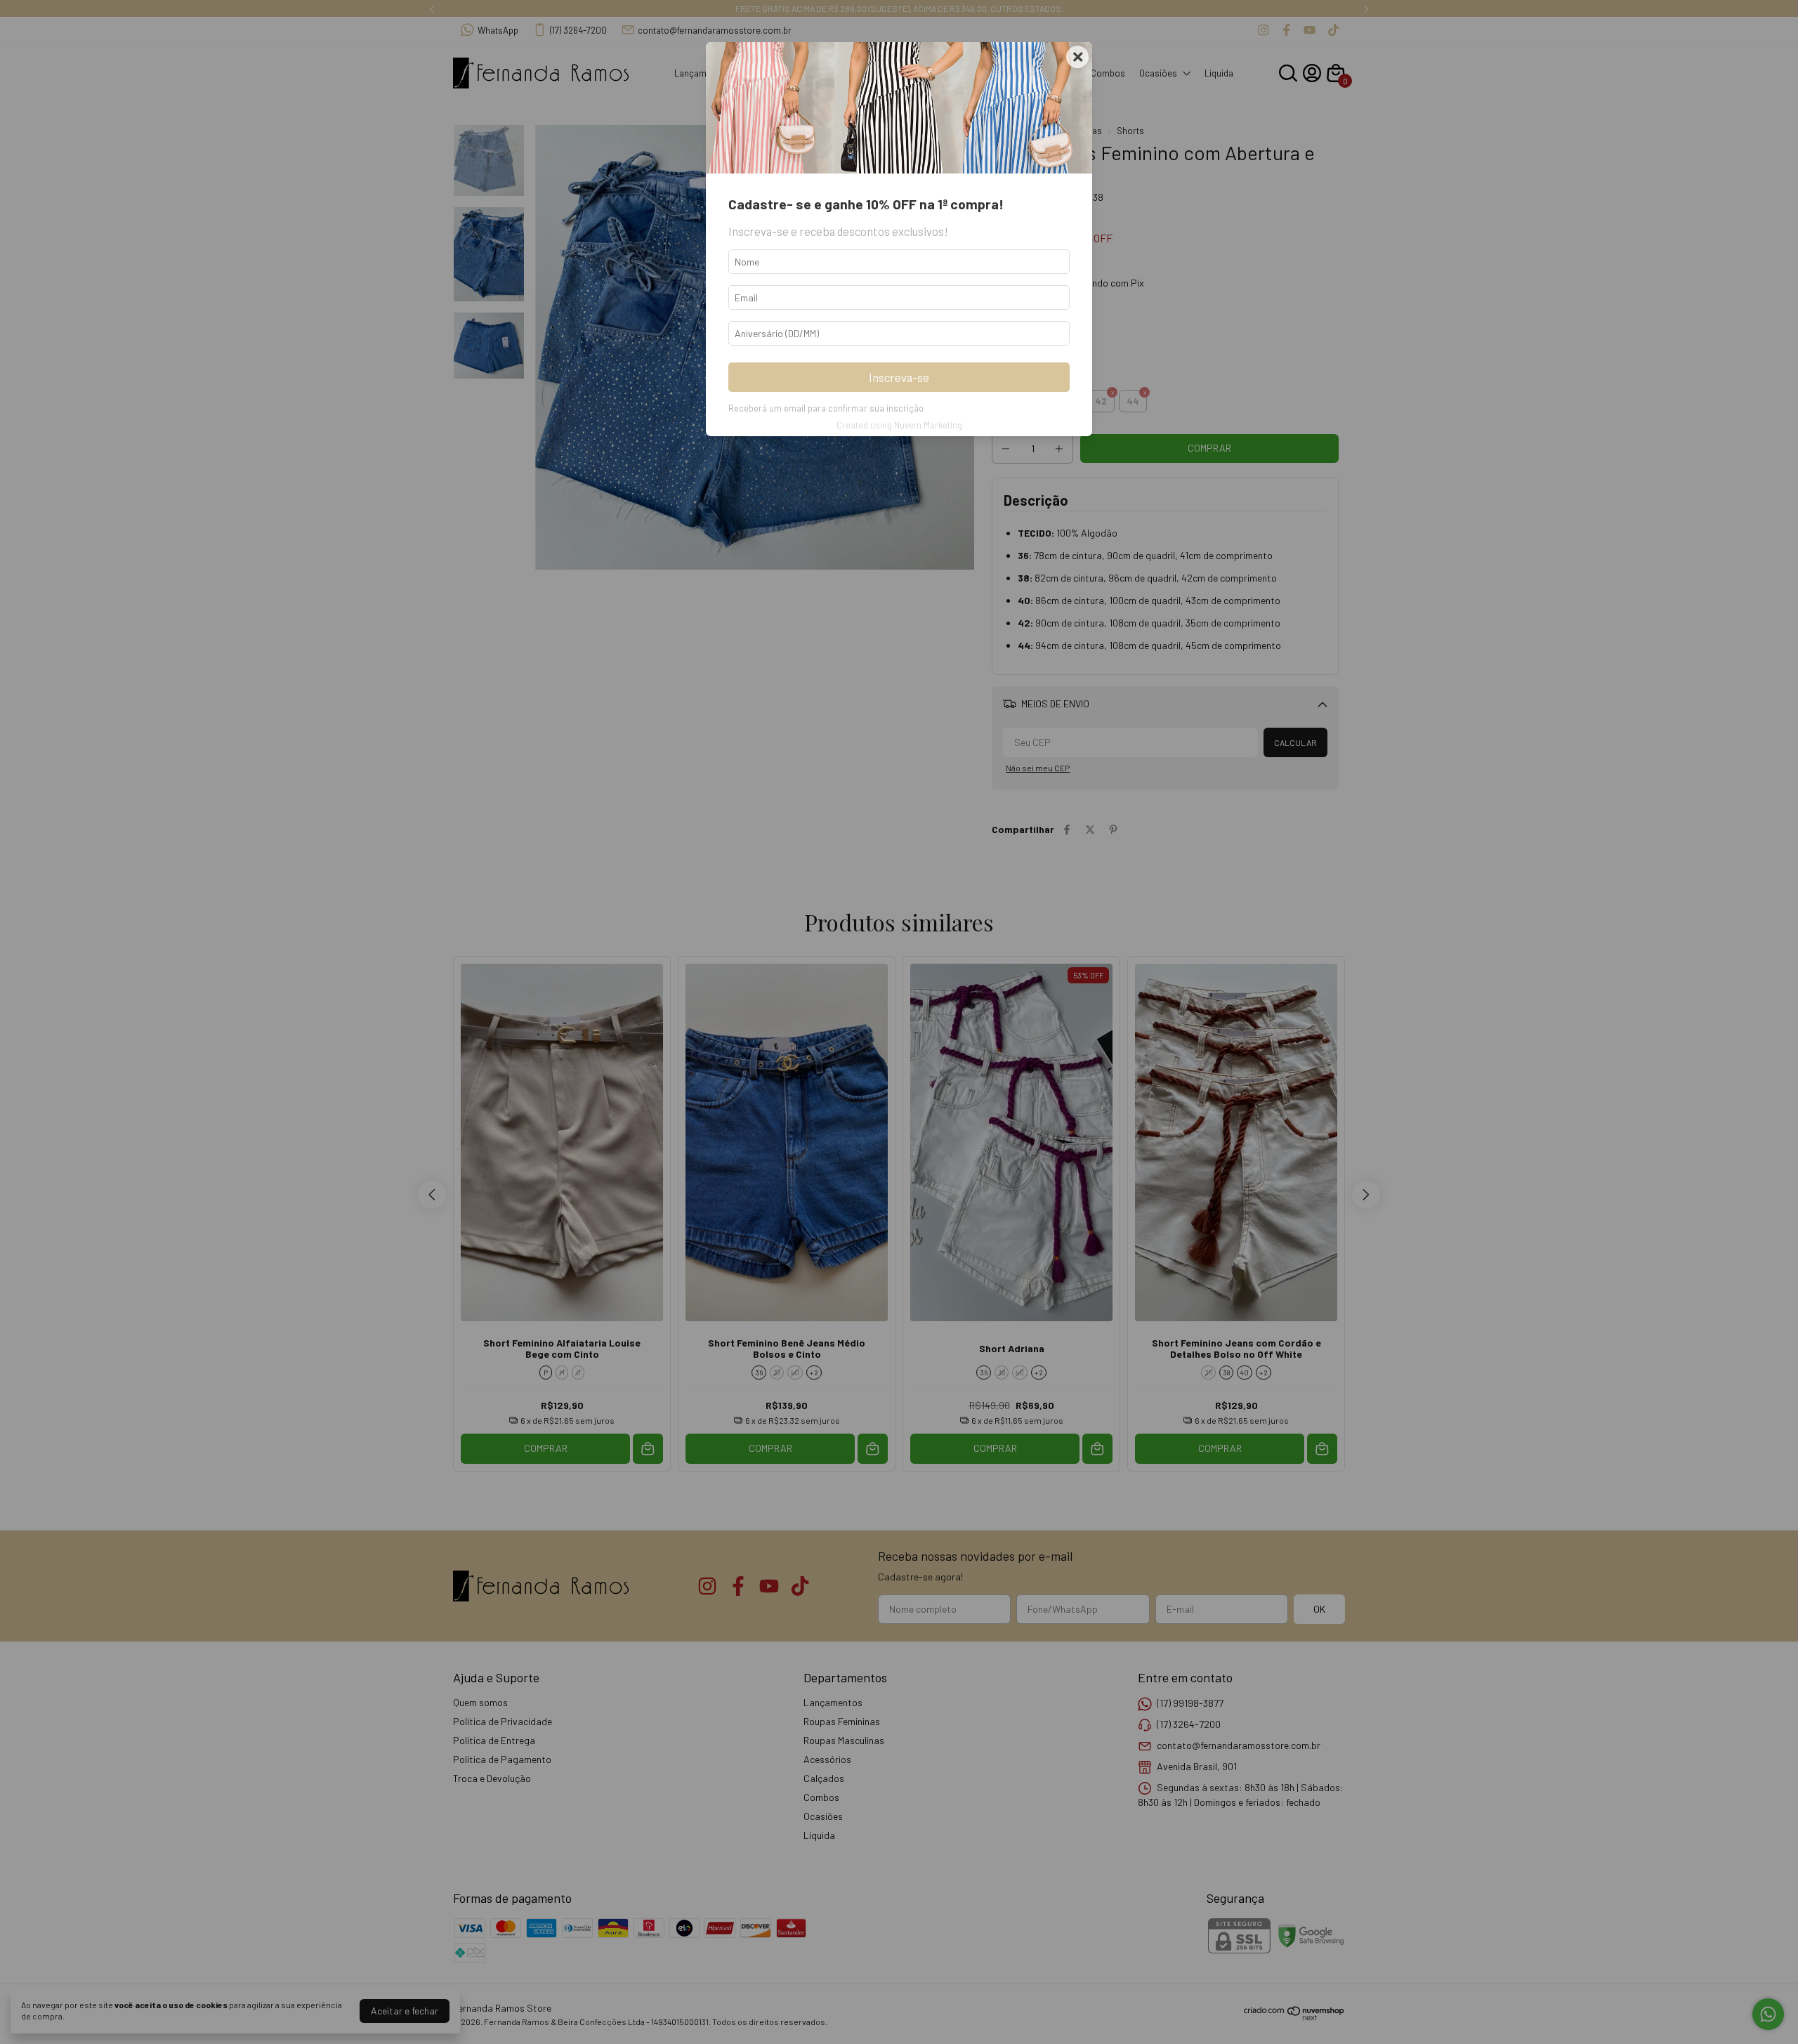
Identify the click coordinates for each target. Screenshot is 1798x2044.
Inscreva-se (899, 377)
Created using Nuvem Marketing (899, 425)
